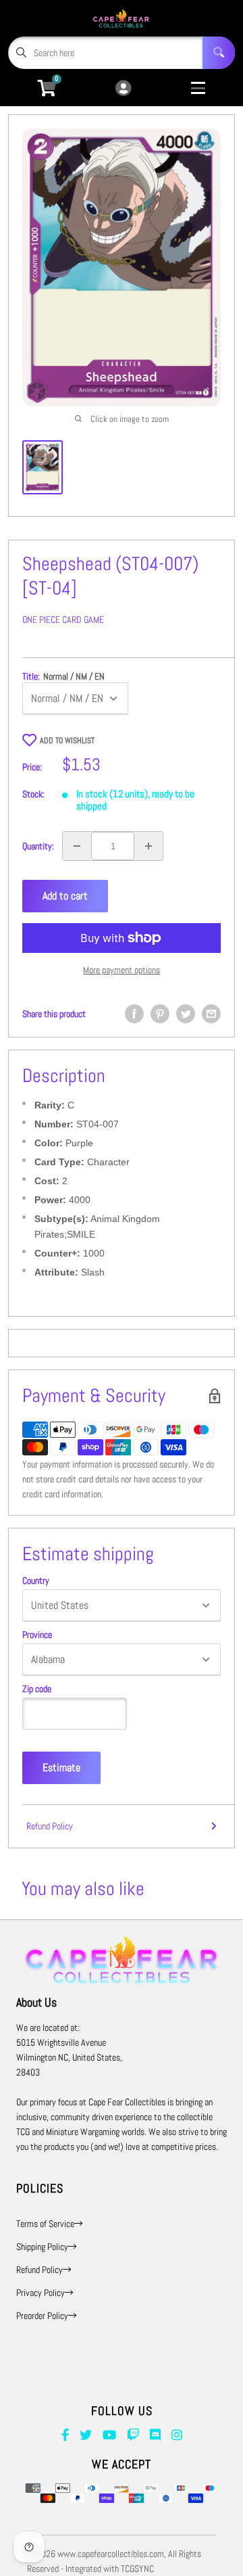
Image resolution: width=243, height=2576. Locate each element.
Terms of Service (45, 2224)
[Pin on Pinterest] (160, 1014)
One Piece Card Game (63, 619)
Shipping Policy (42, 2247)
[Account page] (123, 89)
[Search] (219, 53)
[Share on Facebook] (134, 1014)
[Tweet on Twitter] (186, 1014)
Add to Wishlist (67, 741)
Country (36, 1580)
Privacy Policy (40, 2293)
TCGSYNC (137, 2569)
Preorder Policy (42, 2316)
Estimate (61, 1767)
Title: (63, 676)
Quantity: (38, 846)
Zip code (37, 1689)
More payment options (122, 970)
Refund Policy (50, 1826)
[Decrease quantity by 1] (77, 846)
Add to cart (65, 896)
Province (37, 1635)
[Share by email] (211, 1014)
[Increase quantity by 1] (148, 846)
